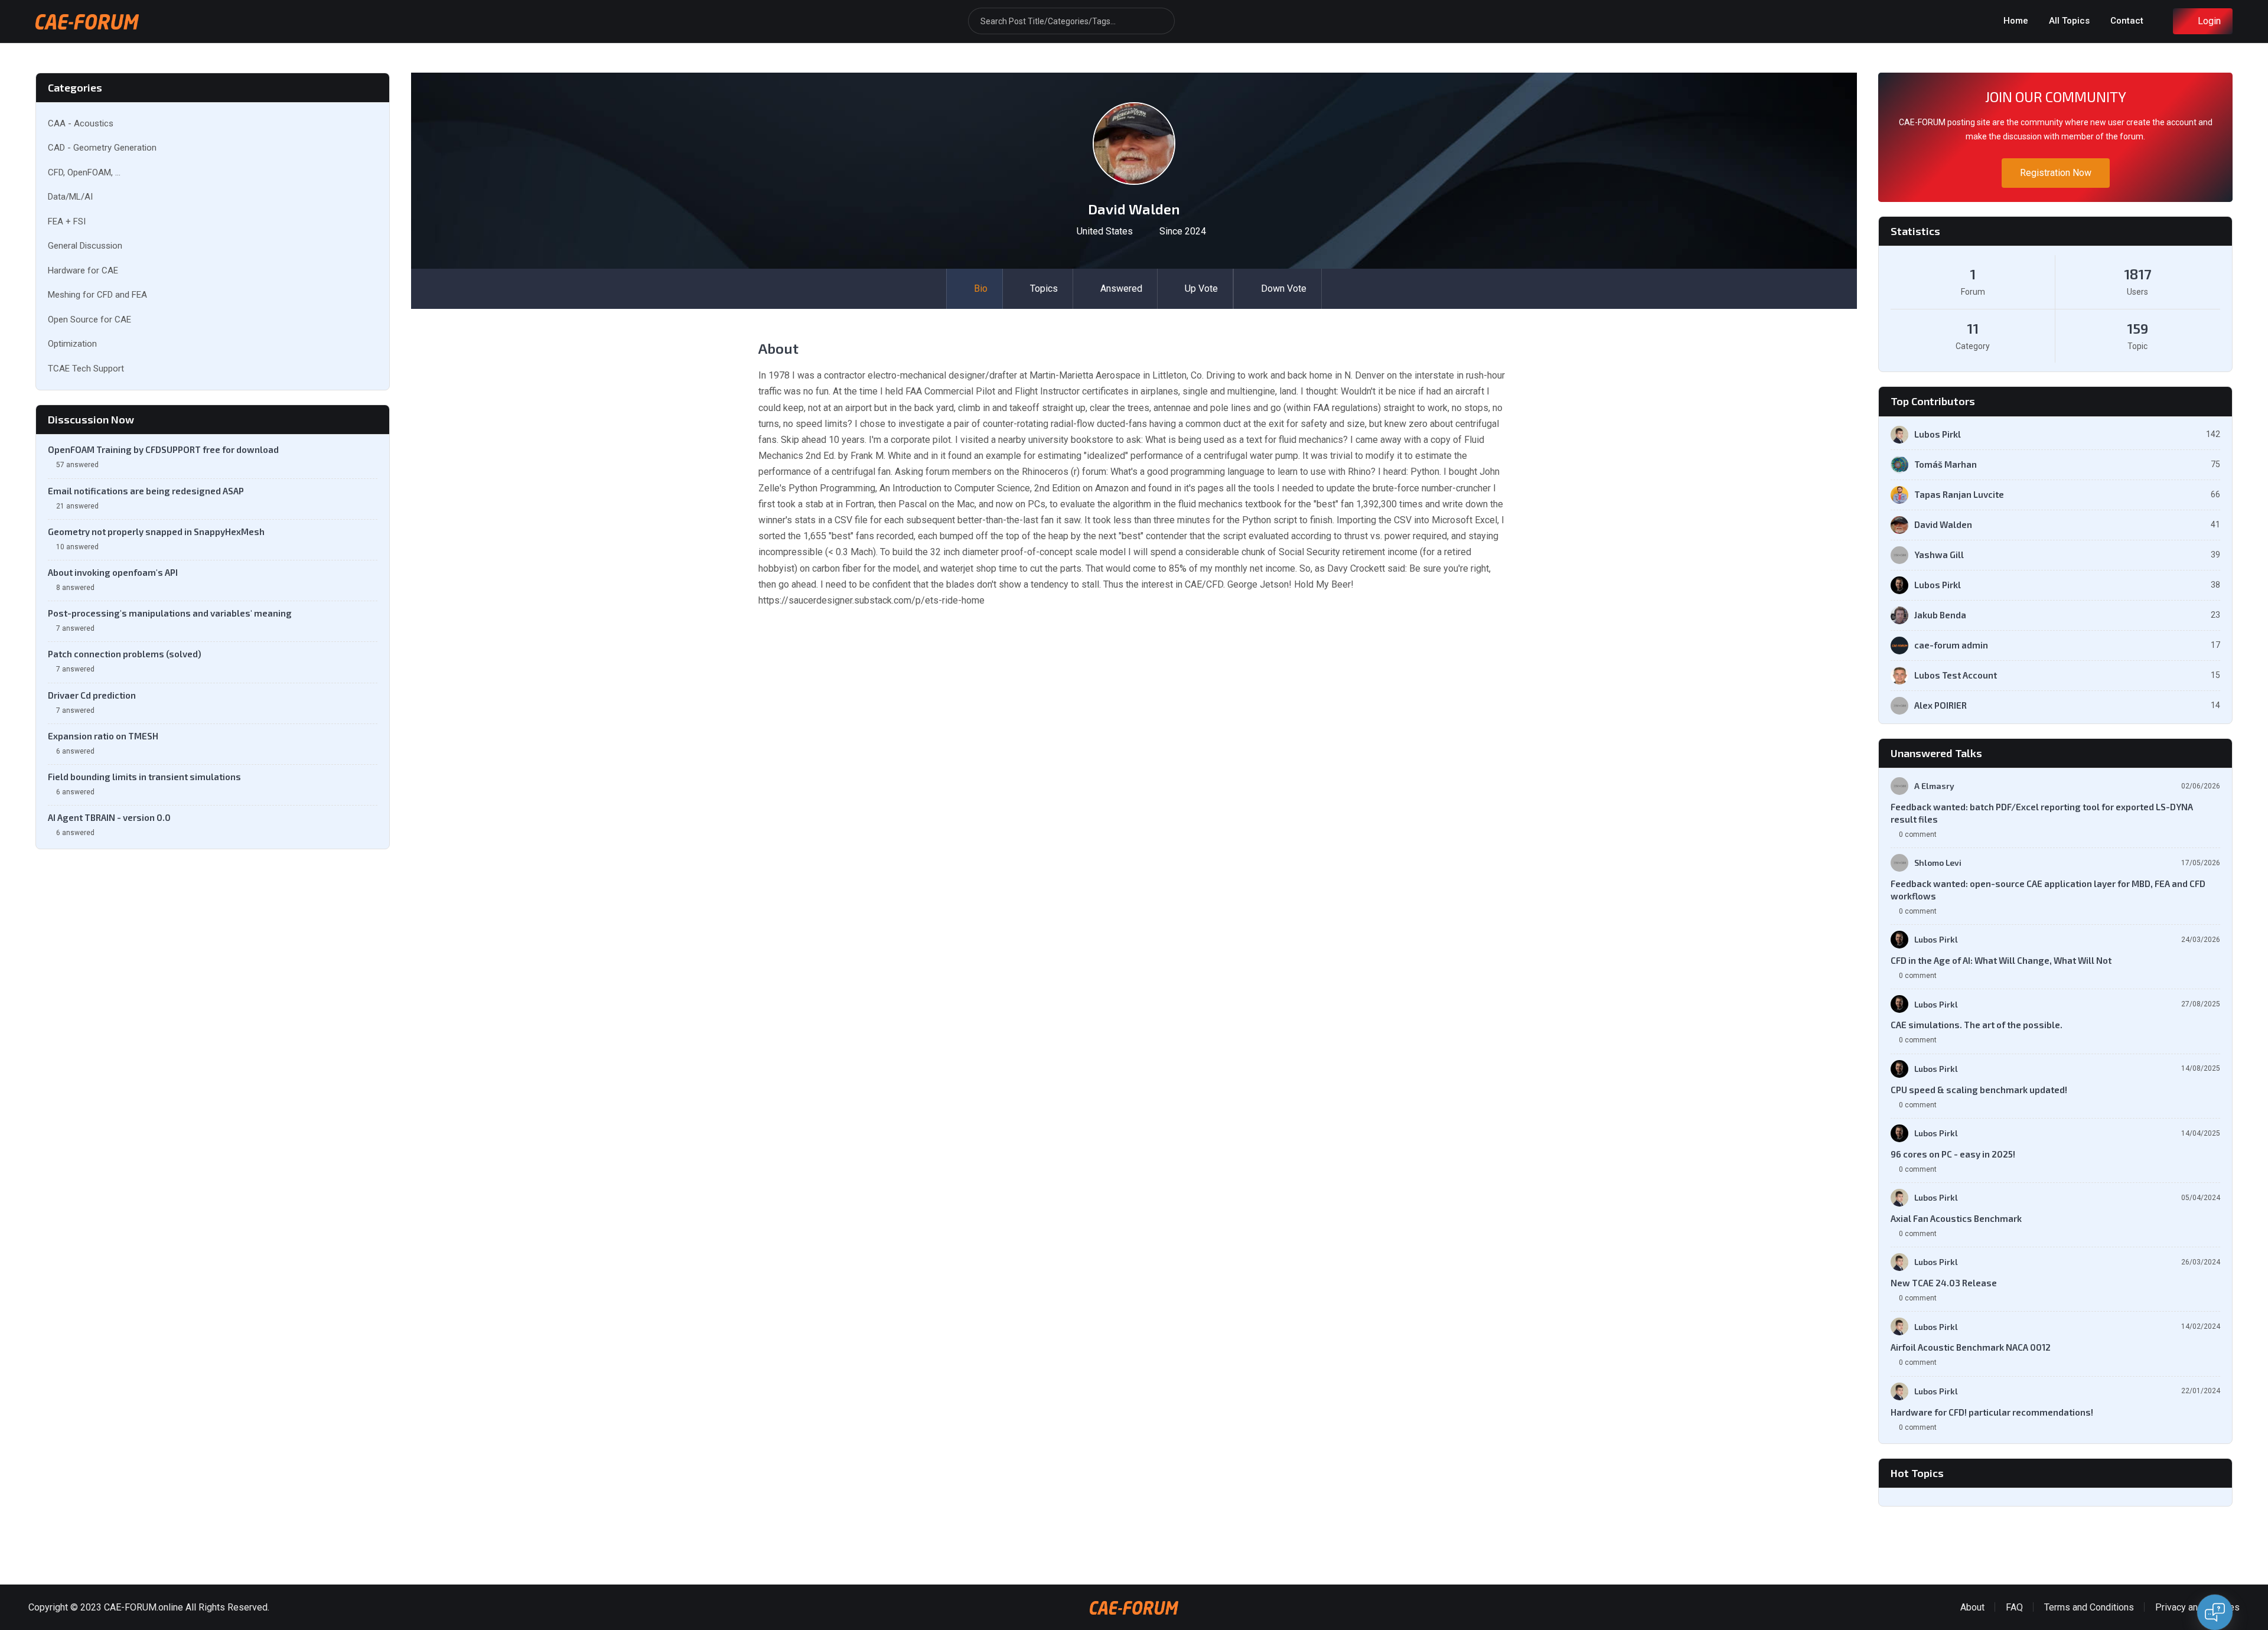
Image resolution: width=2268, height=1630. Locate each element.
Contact (2127, 21)
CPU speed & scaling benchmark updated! (1979, 1090)
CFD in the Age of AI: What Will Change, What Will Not (2001, 960)
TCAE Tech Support (86, 369)
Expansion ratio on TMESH (103, 736)
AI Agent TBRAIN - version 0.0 (109, 817)
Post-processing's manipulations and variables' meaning (170, 613)
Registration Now (2056, 173)
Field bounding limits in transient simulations (144, 777)
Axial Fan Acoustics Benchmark (1956, 1218)
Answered (1121, 288)
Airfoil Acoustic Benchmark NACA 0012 (1971, 1347)
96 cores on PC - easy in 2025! (1953, 1154)
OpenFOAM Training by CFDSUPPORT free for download (163, 449)
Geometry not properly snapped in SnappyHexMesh (156, 532)
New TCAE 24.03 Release (1944, 1283)
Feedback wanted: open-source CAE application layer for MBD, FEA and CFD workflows (2048, 890)
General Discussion (85, 246)
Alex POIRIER (1940, 705)
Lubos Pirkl (1938, 434)
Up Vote (1201, 288)
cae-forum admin (1951, 645)
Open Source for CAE (89, 320)
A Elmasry (1934, 786)
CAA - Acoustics (81, 123)
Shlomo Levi (1938, 863)
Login (2209, 21)
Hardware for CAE (83, 270)
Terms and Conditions (2089, 1607)
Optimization (72, 344)
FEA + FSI (67, 221)
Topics (1044, 288)
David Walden (1943, 524)
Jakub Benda (1940, 615)
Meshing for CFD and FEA (97, 295)
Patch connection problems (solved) (125, 654)
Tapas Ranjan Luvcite (1959, 494)
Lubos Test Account (1956, 675)
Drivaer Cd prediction (92, 695)
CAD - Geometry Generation (102, 148)
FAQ (2014, 1607)
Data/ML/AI (70, 197)
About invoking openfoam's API (113, 572)
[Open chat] (2215, 1612)
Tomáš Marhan (1946, 464)
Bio (981, 288)
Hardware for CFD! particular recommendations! (1992, 1412)
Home (2016, 21)
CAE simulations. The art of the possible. (1977, 1025)
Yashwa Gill (1939, 555)
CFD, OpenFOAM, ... (84, 172)
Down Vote (1284, 288)
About (1972, 1607)
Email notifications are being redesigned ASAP (146, 491)
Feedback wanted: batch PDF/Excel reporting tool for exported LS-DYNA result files (2042, 813)
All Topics (2069, 21)
